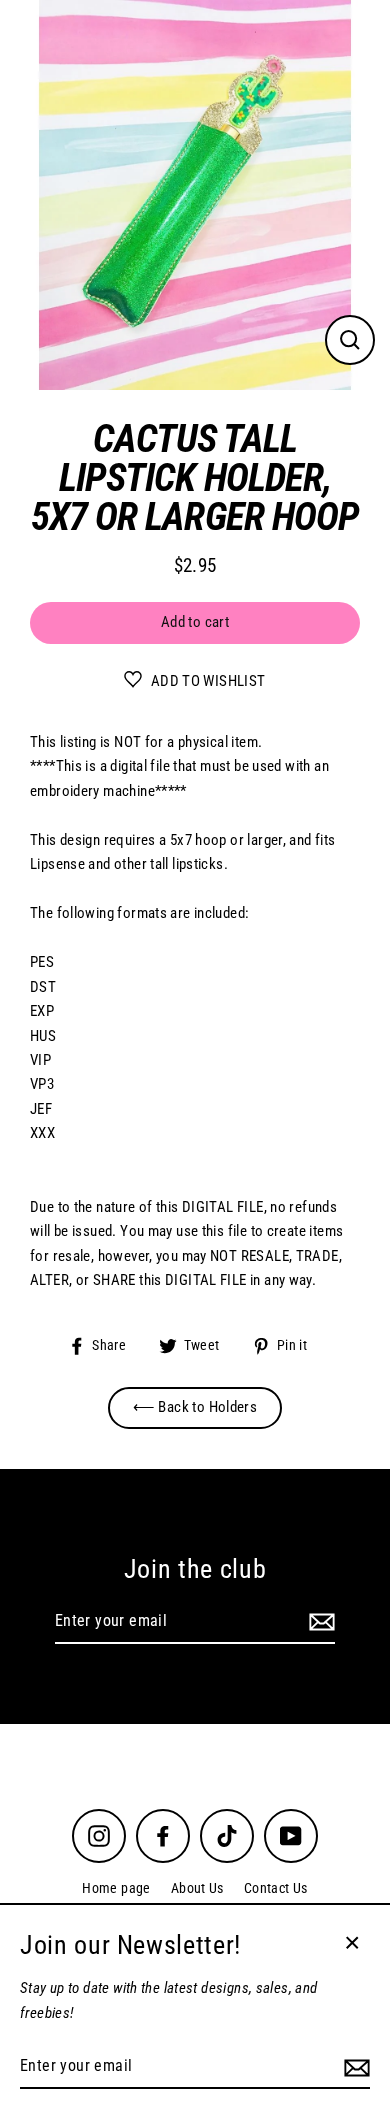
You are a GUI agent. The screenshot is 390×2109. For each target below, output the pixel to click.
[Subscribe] (319, 1622)
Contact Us (276, 1888)
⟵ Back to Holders (195, 1407)
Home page (116, 1888)
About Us (197, 1888)
